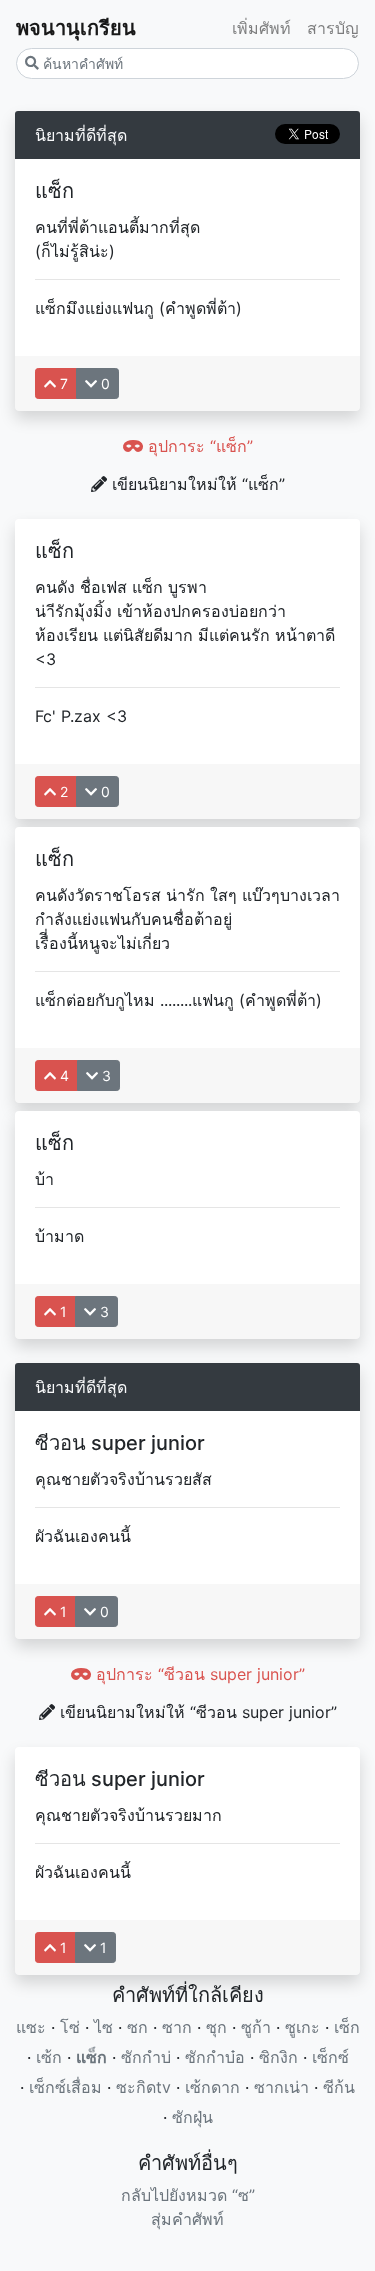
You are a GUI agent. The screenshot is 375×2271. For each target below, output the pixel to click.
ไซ (103, 2027)
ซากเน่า (281, 2087)
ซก (137, 2027)
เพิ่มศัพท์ (261, 28)
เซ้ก (49, 2057)
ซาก (177, 2027)
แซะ (31, 2027)
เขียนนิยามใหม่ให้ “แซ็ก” (196, 484)
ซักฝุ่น (192, 2117)
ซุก (216, 2027)
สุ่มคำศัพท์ (187, 2219)
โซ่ (70, 2027)
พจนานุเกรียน (76, 28)
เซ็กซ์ (330, 2057)
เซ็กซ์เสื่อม (65, 2087)
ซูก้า (256, 2027)
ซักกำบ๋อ (215, 2057)
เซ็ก (347, 2027)
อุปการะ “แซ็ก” (198, 446)
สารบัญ (333, 28)
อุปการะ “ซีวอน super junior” (198, 1674)
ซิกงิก (278, 2057)
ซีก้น (339, 2087)
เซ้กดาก (212, 2087)
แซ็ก (91, 2057)
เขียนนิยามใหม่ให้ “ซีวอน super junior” (196, 1712)
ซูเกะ (302, 2027)
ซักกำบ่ (146, 2057)
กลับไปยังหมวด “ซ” (188, 2195)
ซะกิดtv (143, 2087)
